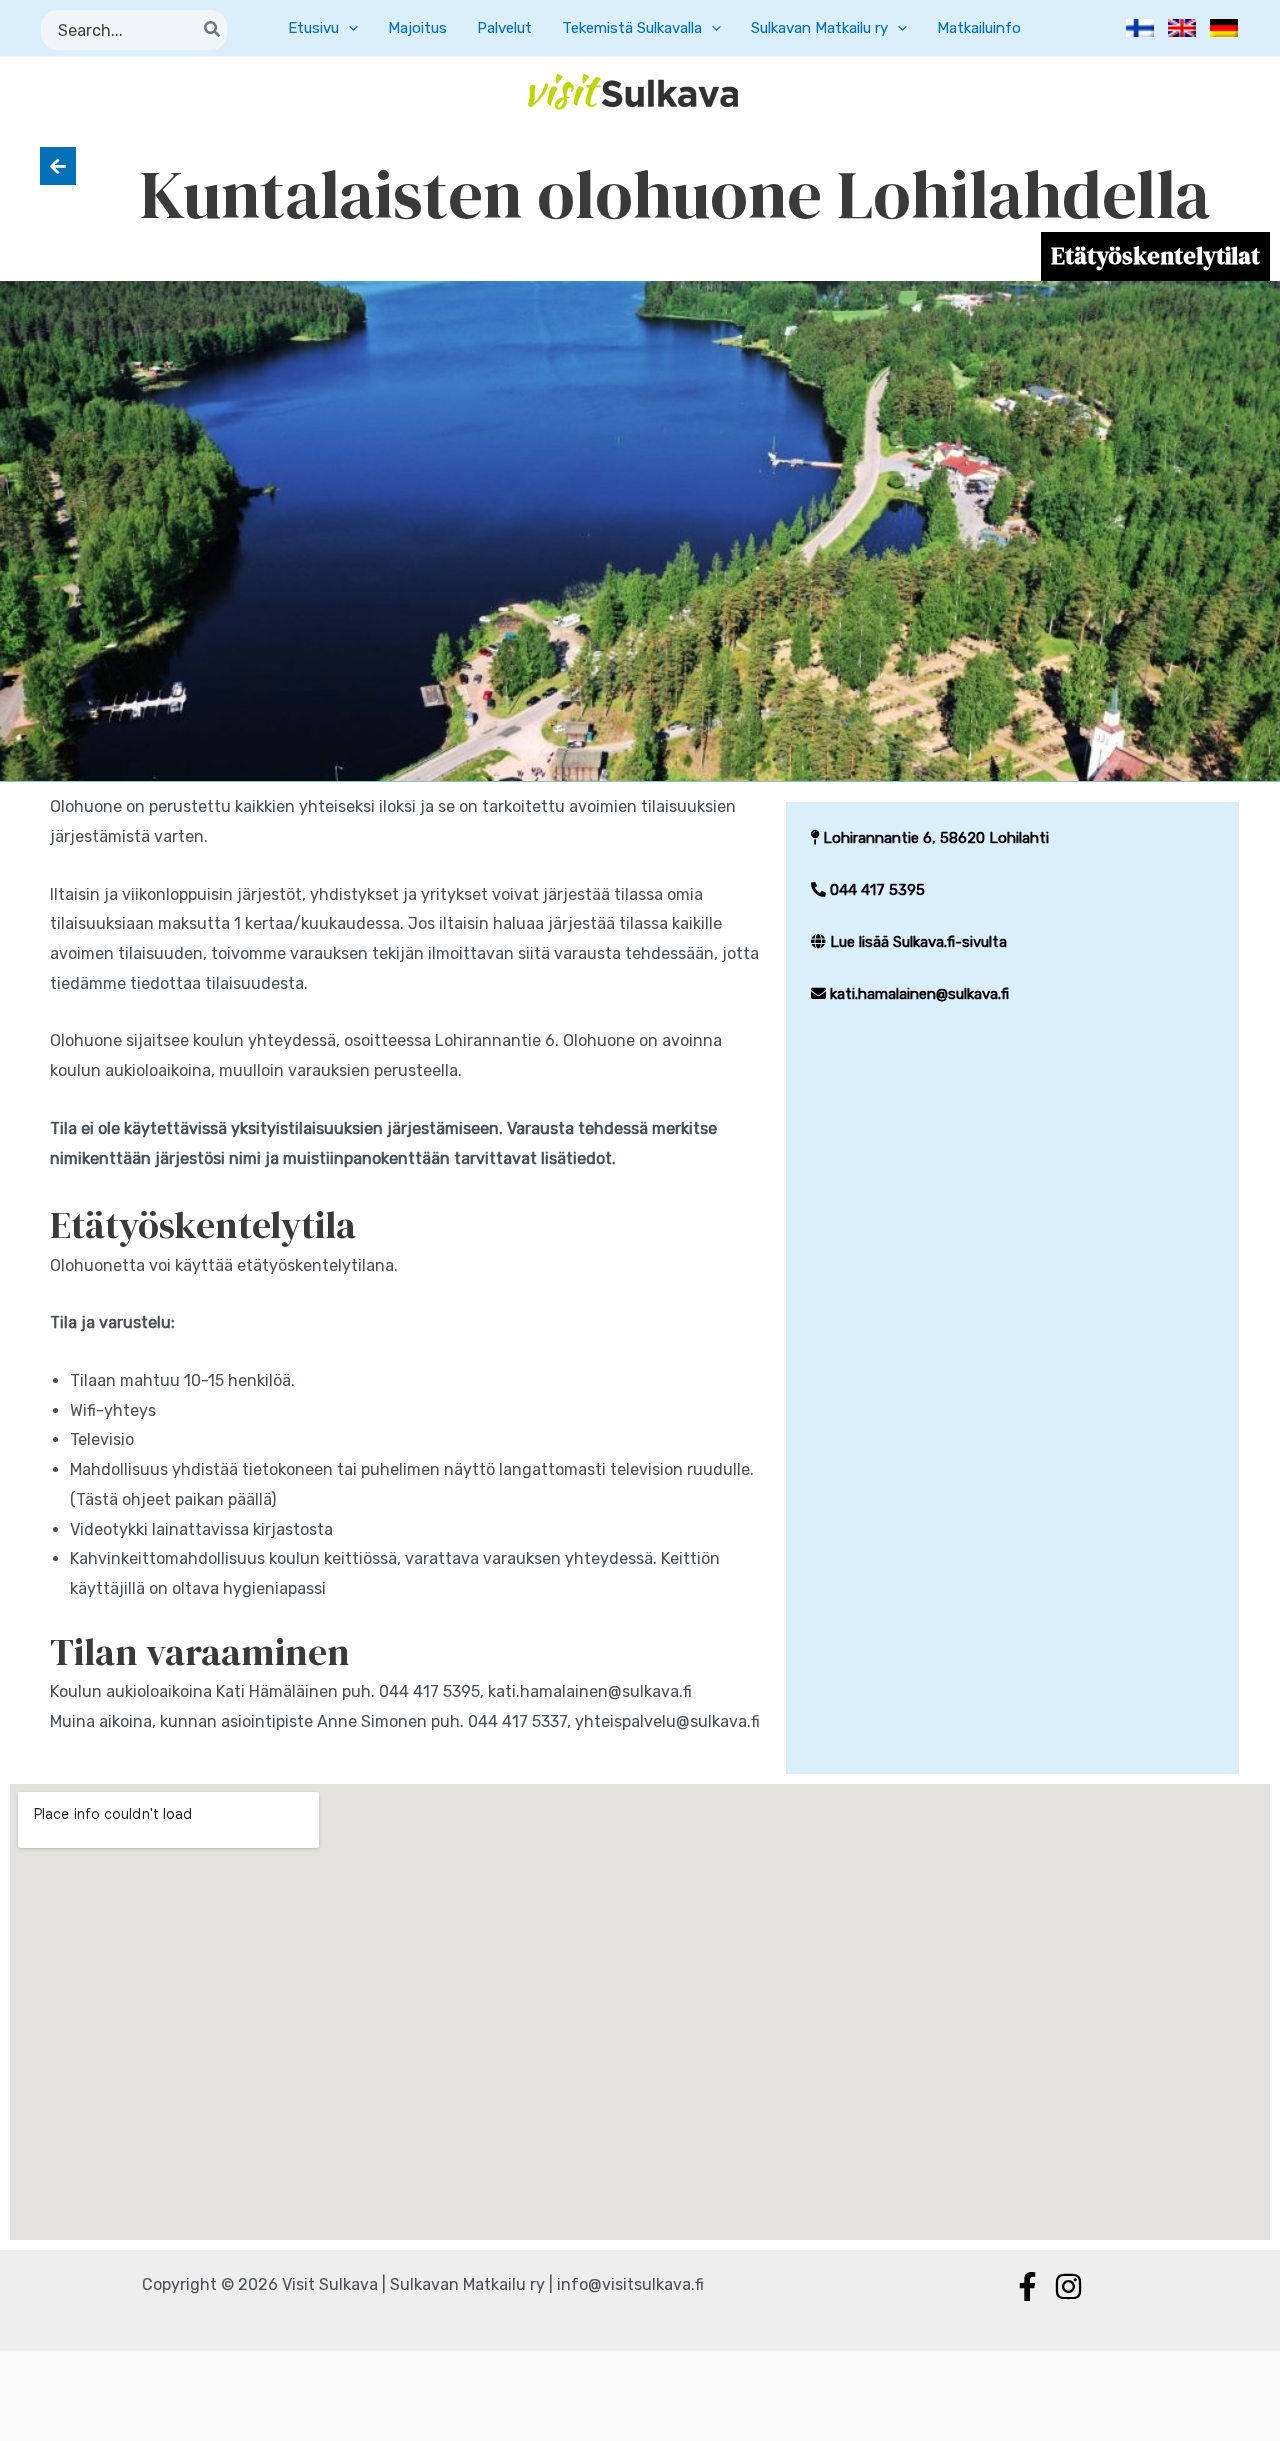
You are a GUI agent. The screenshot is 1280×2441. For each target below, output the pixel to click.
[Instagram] (1068, 2286)
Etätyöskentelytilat (1155, 255)
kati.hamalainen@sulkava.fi (917, 994)
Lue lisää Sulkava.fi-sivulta (916, 942)
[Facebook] (1027, 2286)
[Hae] (213, 30)
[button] (348, 28)
